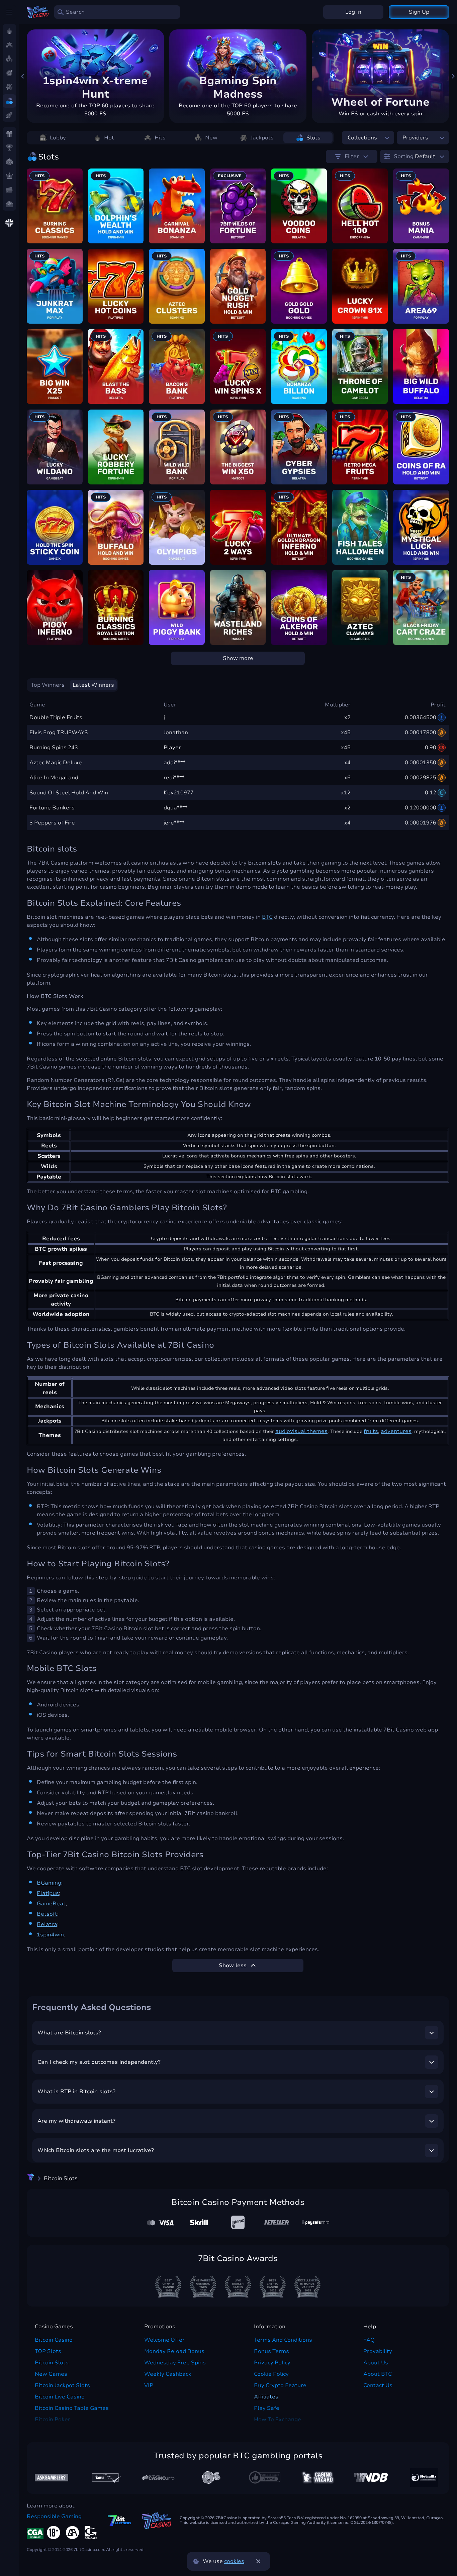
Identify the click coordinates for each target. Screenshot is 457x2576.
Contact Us (378, 2385)
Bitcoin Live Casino (60, 2397)
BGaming (49, 1883)
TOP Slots (48, 2351)
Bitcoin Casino (54, 2340)
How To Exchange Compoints (278, 2424)
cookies (234, 2561)
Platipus (48, 1893)
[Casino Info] (158, 2477)
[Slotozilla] (424, 2477)
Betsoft (47, 1914)
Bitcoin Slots (52, 2363)
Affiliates (266, 2397)
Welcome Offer (164, 2340)
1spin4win (50, 1935)
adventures (396, 1431)
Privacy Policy (272, 2363)
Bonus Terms (271, 2351)
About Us (376, 2363)
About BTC (378, 2374)
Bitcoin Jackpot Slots (62, 2385)
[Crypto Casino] (31, 2178)
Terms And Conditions (283, 2340)
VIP (149, 2385)
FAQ (369, 2340)
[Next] (453, 76)
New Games (51, 2374)
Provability (378, 2351)
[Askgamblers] (52, 2478)
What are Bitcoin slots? (69, 2033)
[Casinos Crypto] (318, 2478)
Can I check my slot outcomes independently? (99, 2062)
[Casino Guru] (105, 2478)
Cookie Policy (271, 2374)
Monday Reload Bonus (174, 2351)
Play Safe (267, 2408)
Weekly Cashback (168, 2374)
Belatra (47, 1924)
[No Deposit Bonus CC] (371, 2477)
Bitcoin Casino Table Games (72, 2408)
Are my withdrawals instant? (76, 2121)
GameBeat (51, 1904)
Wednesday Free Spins (175, 2363)
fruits (371, 1431)
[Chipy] (211, 2477)
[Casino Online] (265, 2477)
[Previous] (23, 76)
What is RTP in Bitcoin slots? (76, 2092)
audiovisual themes (301, 1431)
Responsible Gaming (54, 2516)
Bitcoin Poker (53, 2420)
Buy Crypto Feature (280, 2385)
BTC (267, 917)
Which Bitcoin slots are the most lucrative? (96, 2150)
